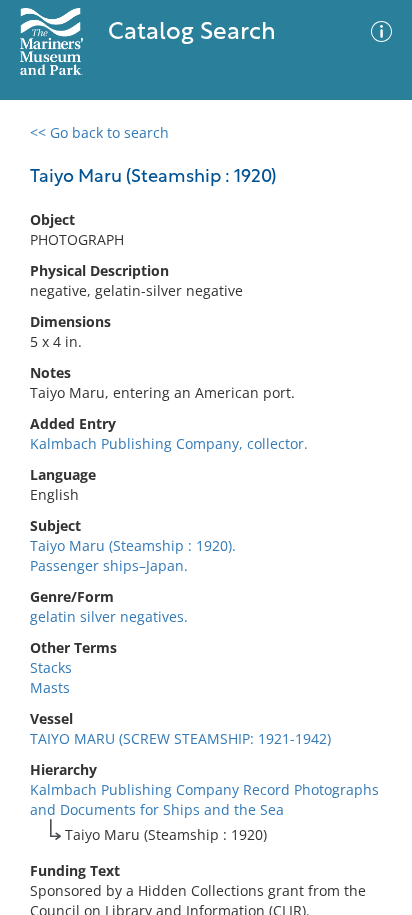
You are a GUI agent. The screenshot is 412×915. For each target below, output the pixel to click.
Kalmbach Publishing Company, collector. (169, 443)
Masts (50, 687)
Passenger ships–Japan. (109, 565)
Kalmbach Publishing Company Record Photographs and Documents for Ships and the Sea (204, 799)
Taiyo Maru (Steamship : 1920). (133, 545)
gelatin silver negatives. (109, 616)
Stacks (51, 667)
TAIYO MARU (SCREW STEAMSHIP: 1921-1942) (180, 738)
